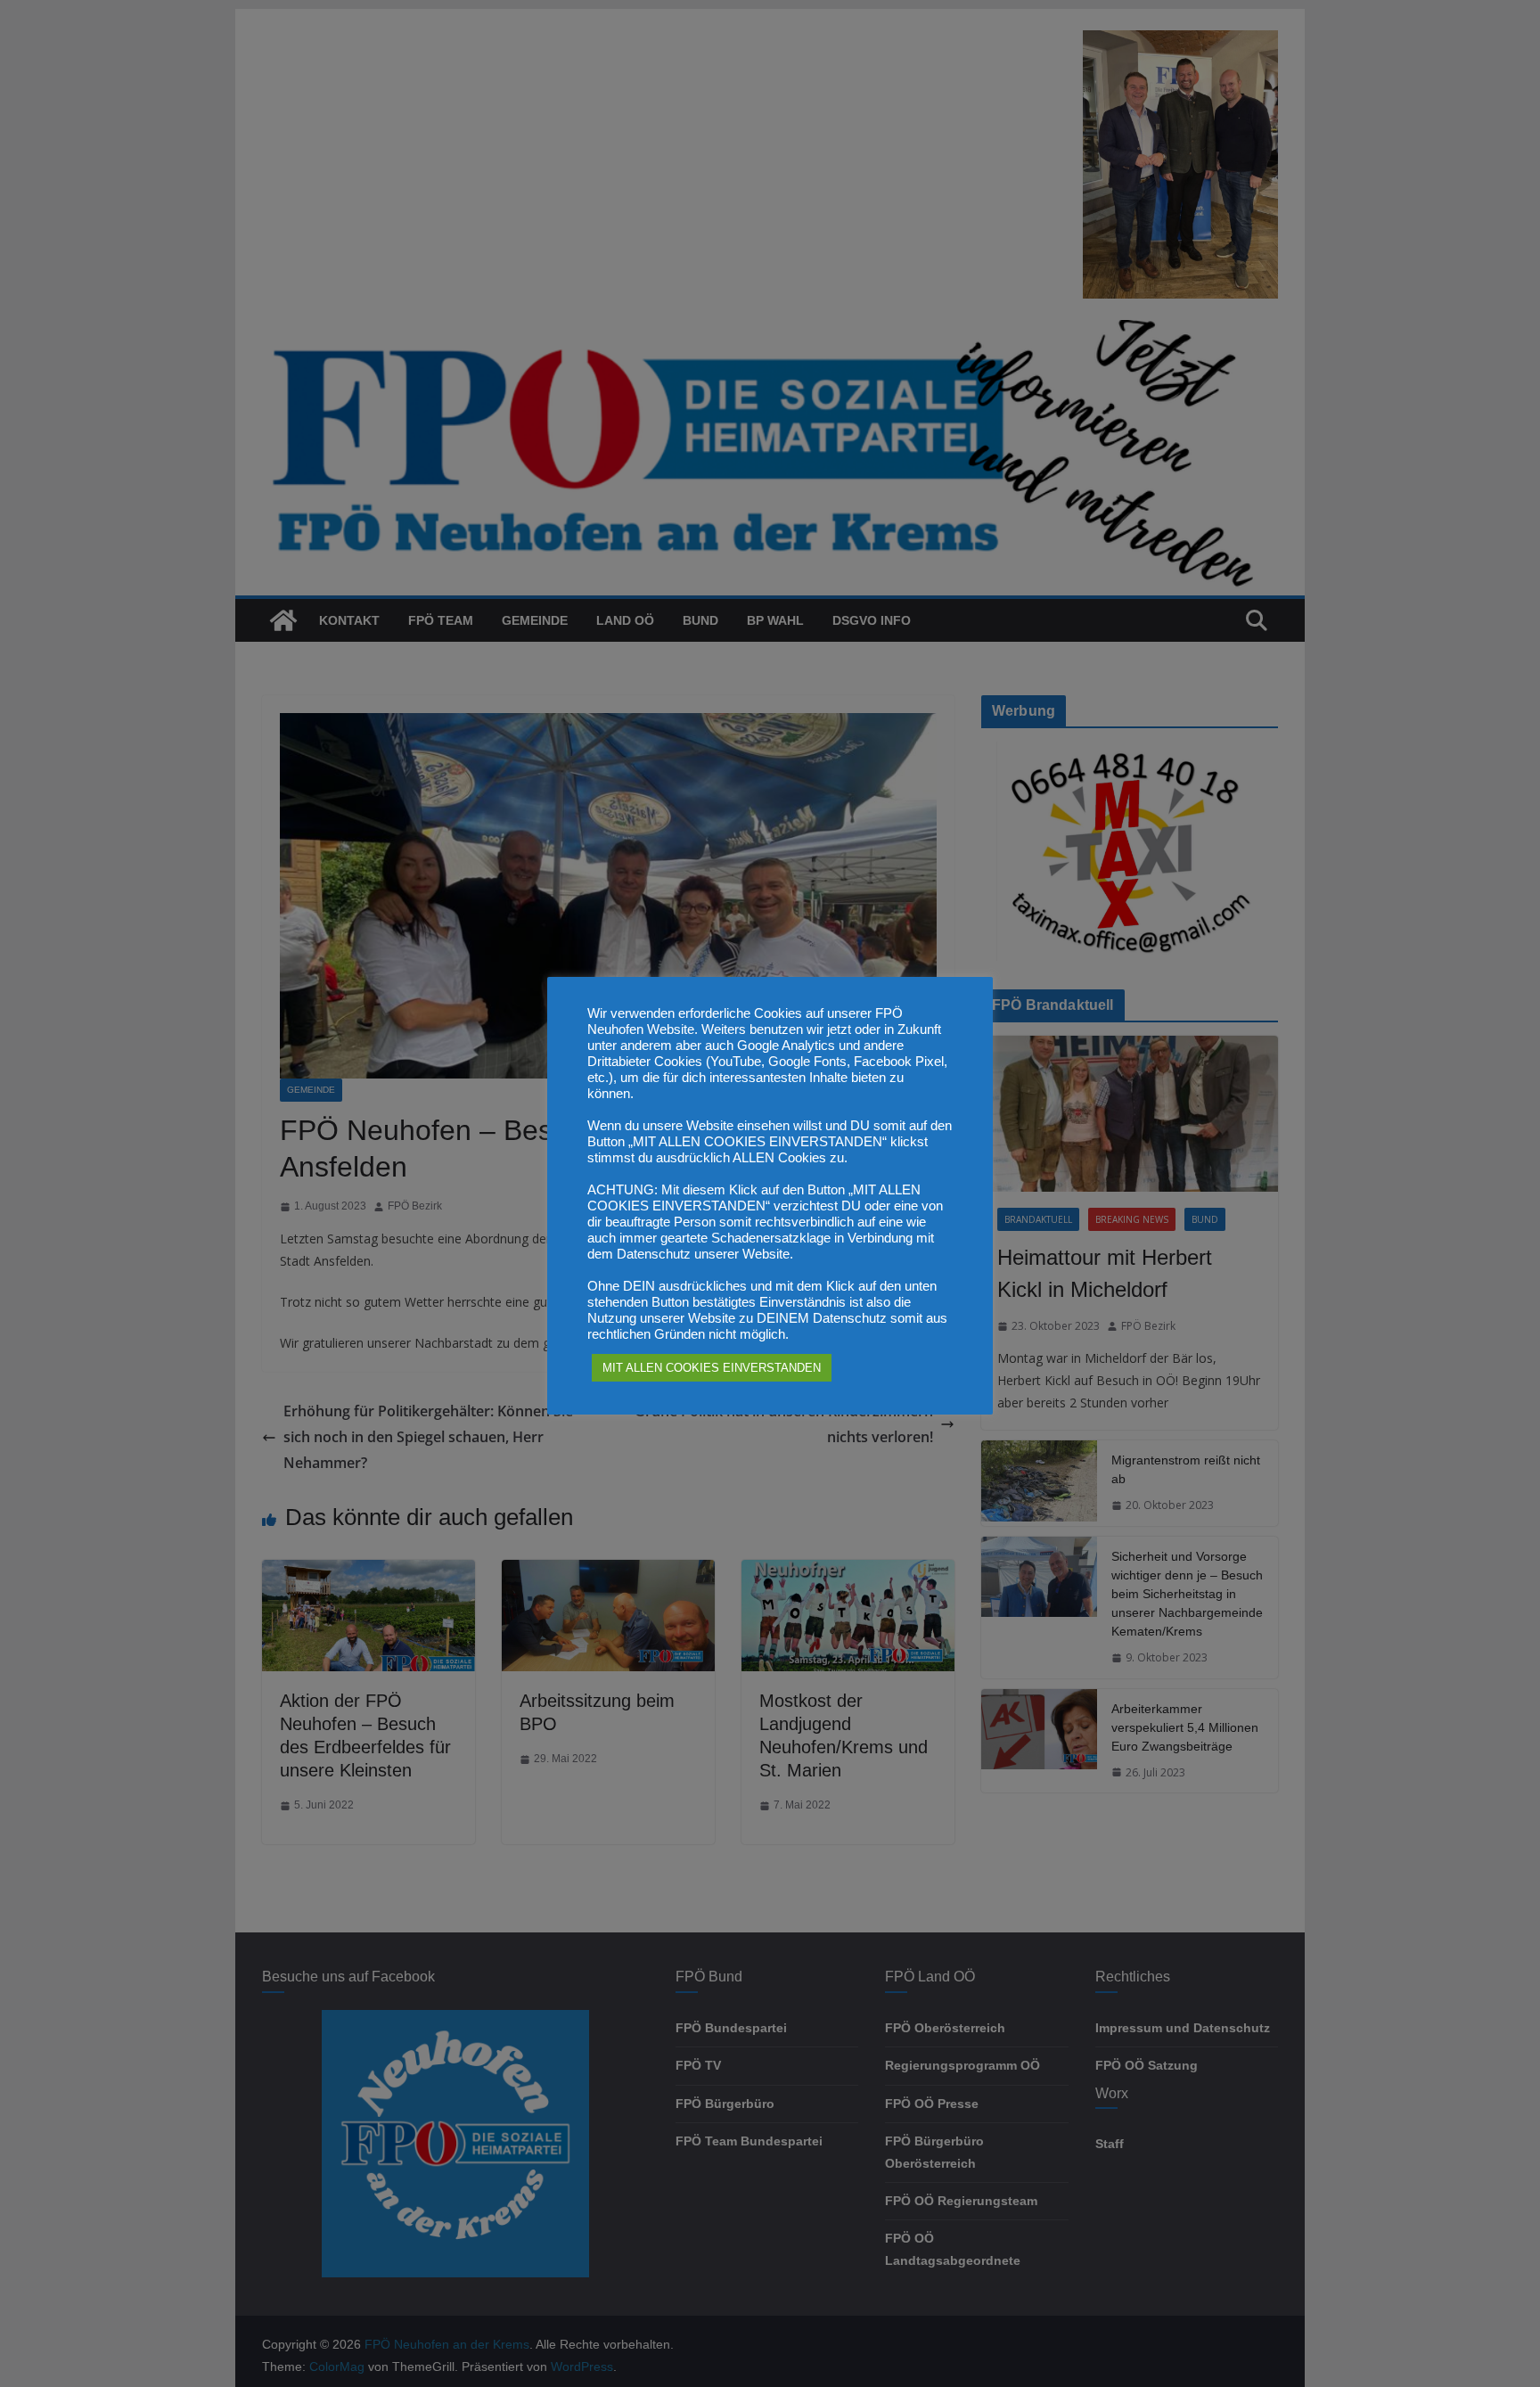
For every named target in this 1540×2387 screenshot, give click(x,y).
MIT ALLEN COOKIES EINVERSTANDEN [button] (712, 1368)
